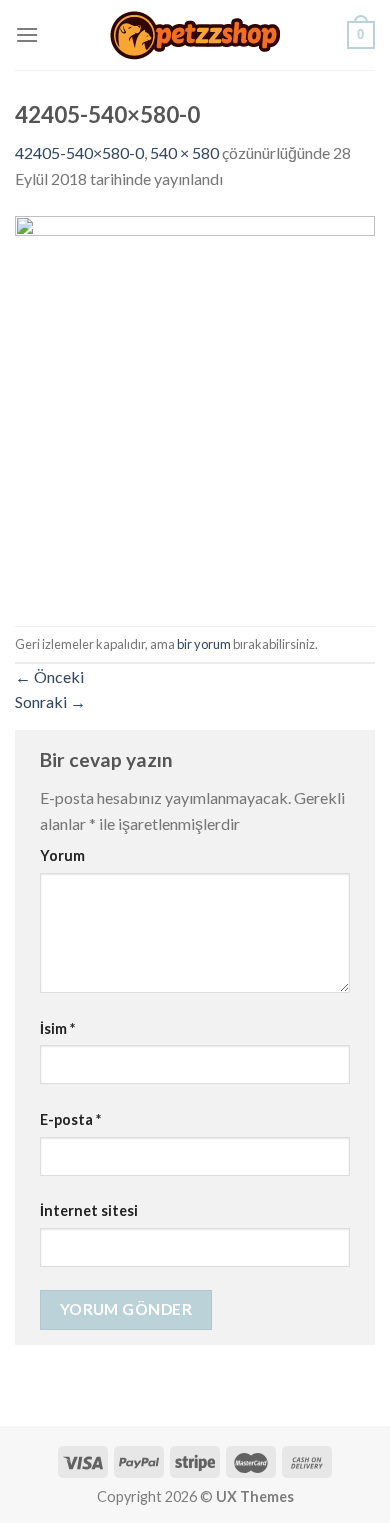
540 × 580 (184, 152)
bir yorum (204, 644)
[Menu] (27, 34)
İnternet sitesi (89, 1210)
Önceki (49, 676)
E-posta (70, 1119)
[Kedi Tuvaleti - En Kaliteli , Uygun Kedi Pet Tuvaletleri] (195, 35)
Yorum (62, 855)
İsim (57, 1028)
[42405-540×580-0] (195, 406)
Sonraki (50, 701)
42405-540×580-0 (79, 152)
